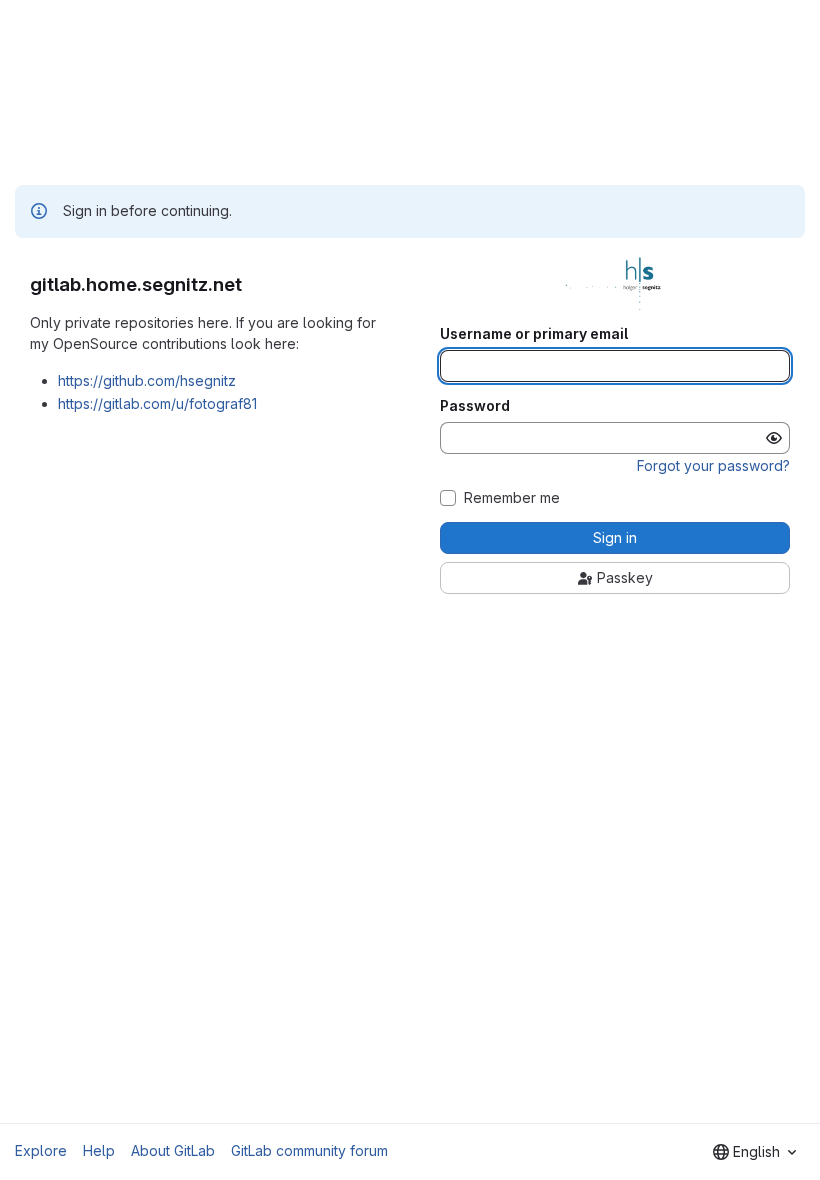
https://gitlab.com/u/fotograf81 (157, 403)
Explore (41, 1150)
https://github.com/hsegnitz (147, 380)
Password (475, 406)
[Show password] (774, 438)
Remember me (512, 498)
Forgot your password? (713, 465)
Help (99, 1150)
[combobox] (754, 1152)
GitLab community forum (309, 1150)
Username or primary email (534, 334)
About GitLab (173, 1150)
